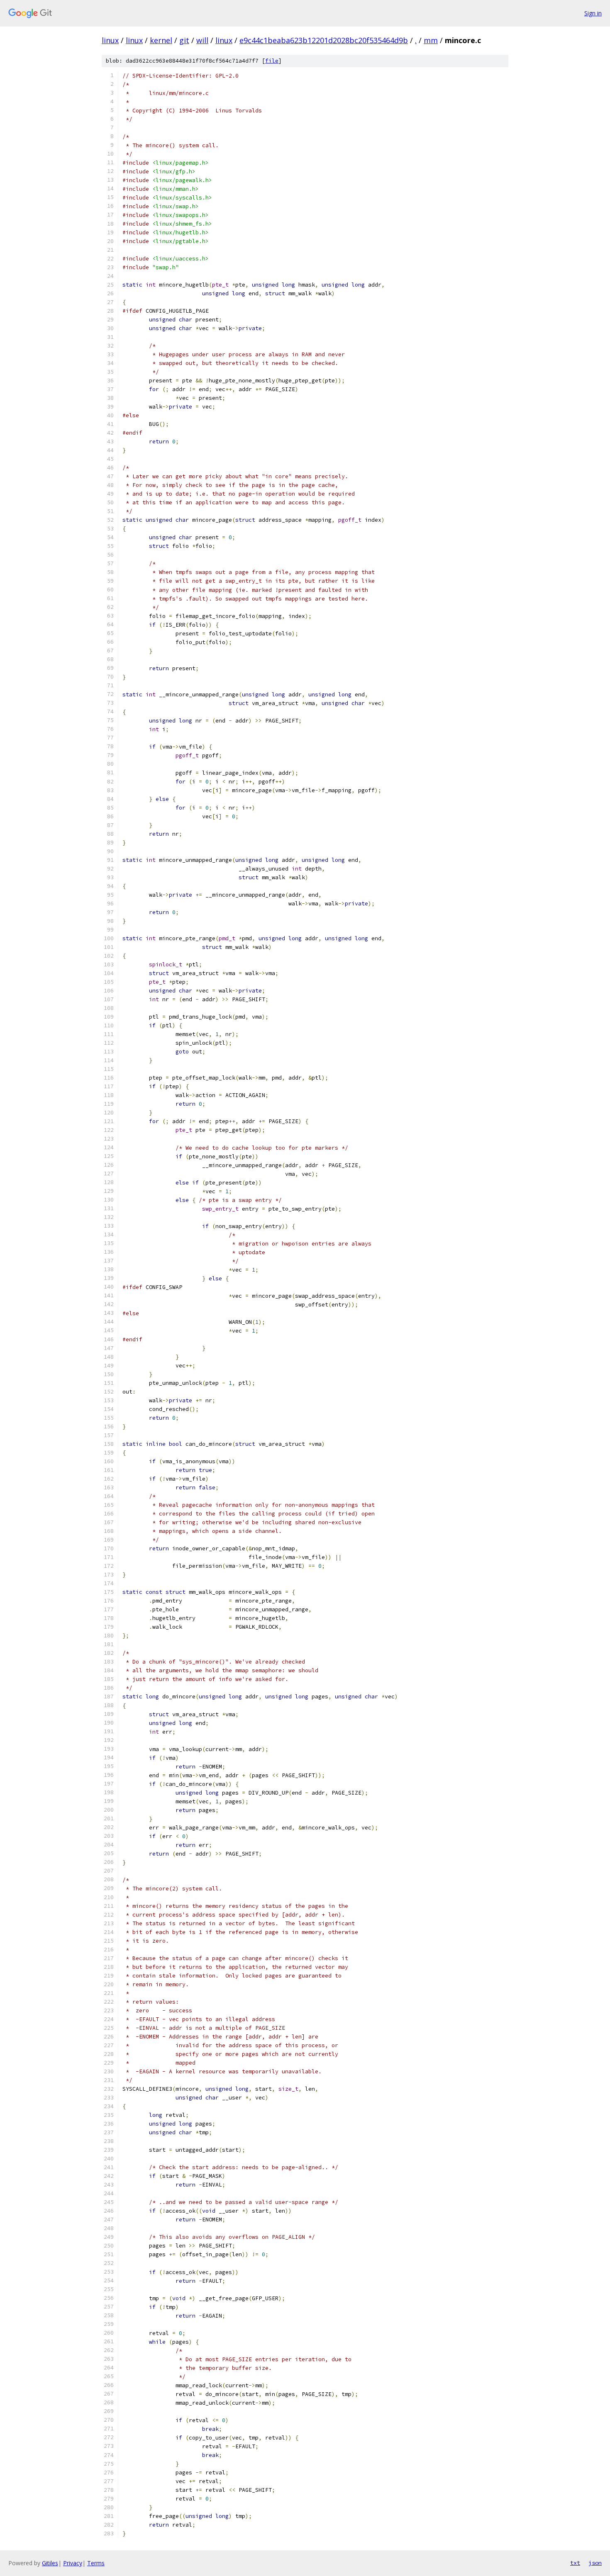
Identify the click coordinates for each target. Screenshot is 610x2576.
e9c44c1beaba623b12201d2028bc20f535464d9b (324, 40)
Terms (96, 2563)
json (595, 2563)
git (184, 40)
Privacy (73, 2563)
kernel (161, 40)
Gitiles (50, 2563)
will (202, 40)
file (272, 61)
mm (431, 40)
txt (575, 2563)
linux (110, 40)
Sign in (593, 13)
